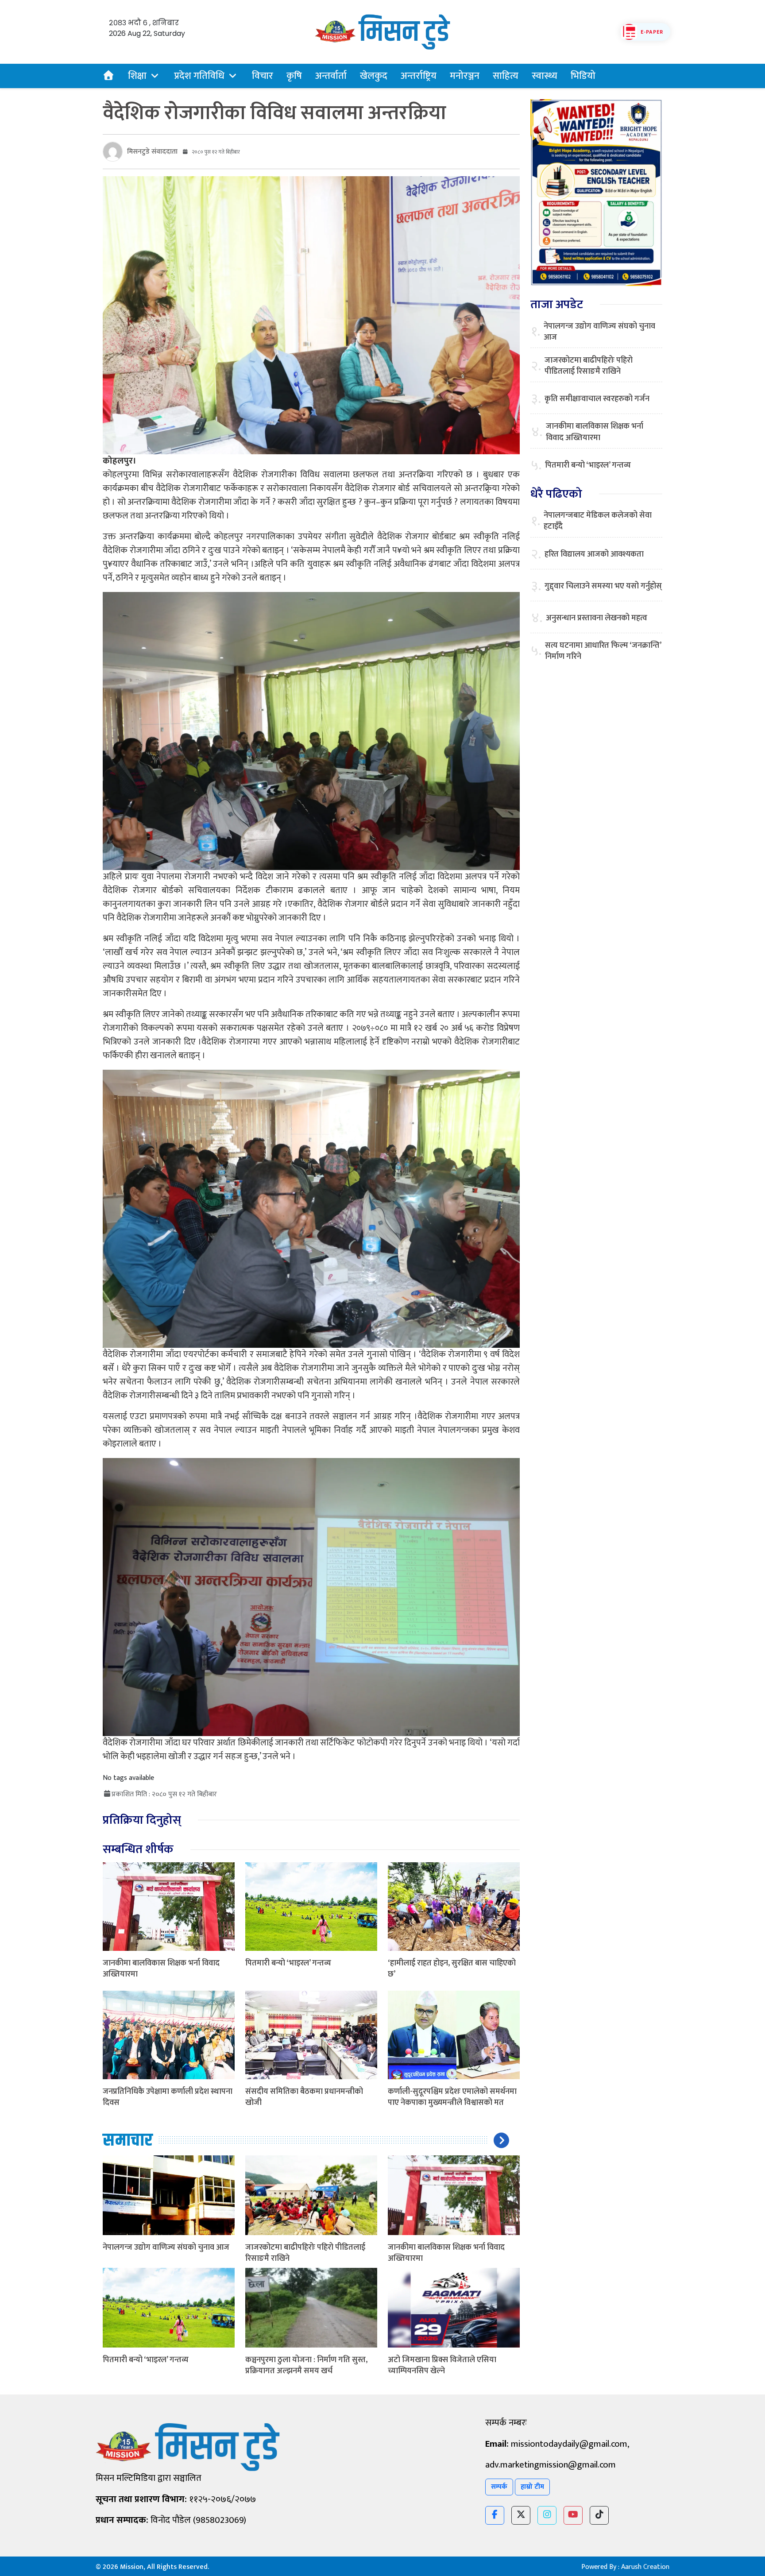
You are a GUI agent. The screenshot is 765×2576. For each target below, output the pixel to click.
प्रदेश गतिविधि (199, 76)
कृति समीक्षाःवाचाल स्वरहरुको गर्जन (597, 399)
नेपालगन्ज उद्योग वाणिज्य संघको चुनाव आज (166, 2247)
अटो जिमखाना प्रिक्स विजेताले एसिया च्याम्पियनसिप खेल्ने (442, 2365)
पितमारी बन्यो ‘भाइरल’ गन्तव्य (288, 1963)
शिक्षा (137, 76)
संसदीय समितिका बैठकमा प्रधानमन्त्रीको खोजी (304, 2097)
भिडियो (583, 76)
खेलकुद (374, 76)
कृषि (294, 76)
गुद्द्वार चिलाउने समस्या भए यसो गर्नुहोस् (603, 586)
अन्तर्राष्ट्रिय (419, 76)
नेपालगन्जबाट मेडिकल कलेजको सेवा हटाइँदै (598, 521)
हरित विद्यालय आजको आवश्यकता (594, 555)
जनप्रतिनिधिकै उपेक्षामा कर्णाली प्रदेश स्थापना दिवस (168, 2097)
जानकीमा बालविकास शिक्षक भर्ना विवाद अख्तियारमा (161, 1969)
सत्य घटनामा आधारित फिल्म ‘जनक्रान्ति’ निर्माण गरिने (603, 651)
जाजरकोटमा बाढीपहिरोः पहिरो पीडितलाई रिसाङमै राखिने (305, 2253)
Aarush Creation (645, 2567)
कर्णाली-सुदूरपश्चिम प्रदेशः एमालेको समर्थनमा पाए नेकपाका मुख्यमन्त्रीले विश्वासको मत (452, 2097)
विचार (263, 76)
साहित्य (506, 76)
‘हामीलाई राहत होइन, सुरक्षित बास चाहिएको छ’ (452, 1969)
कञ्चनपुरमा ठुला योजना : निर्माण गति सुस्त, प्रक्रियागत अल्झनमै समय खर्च (306, 2365)
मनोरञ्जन (465, 76)
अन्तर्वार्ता (331, 76)
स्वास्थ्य (545, 76)
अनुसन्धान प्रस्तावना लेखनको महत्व (597, 618)
